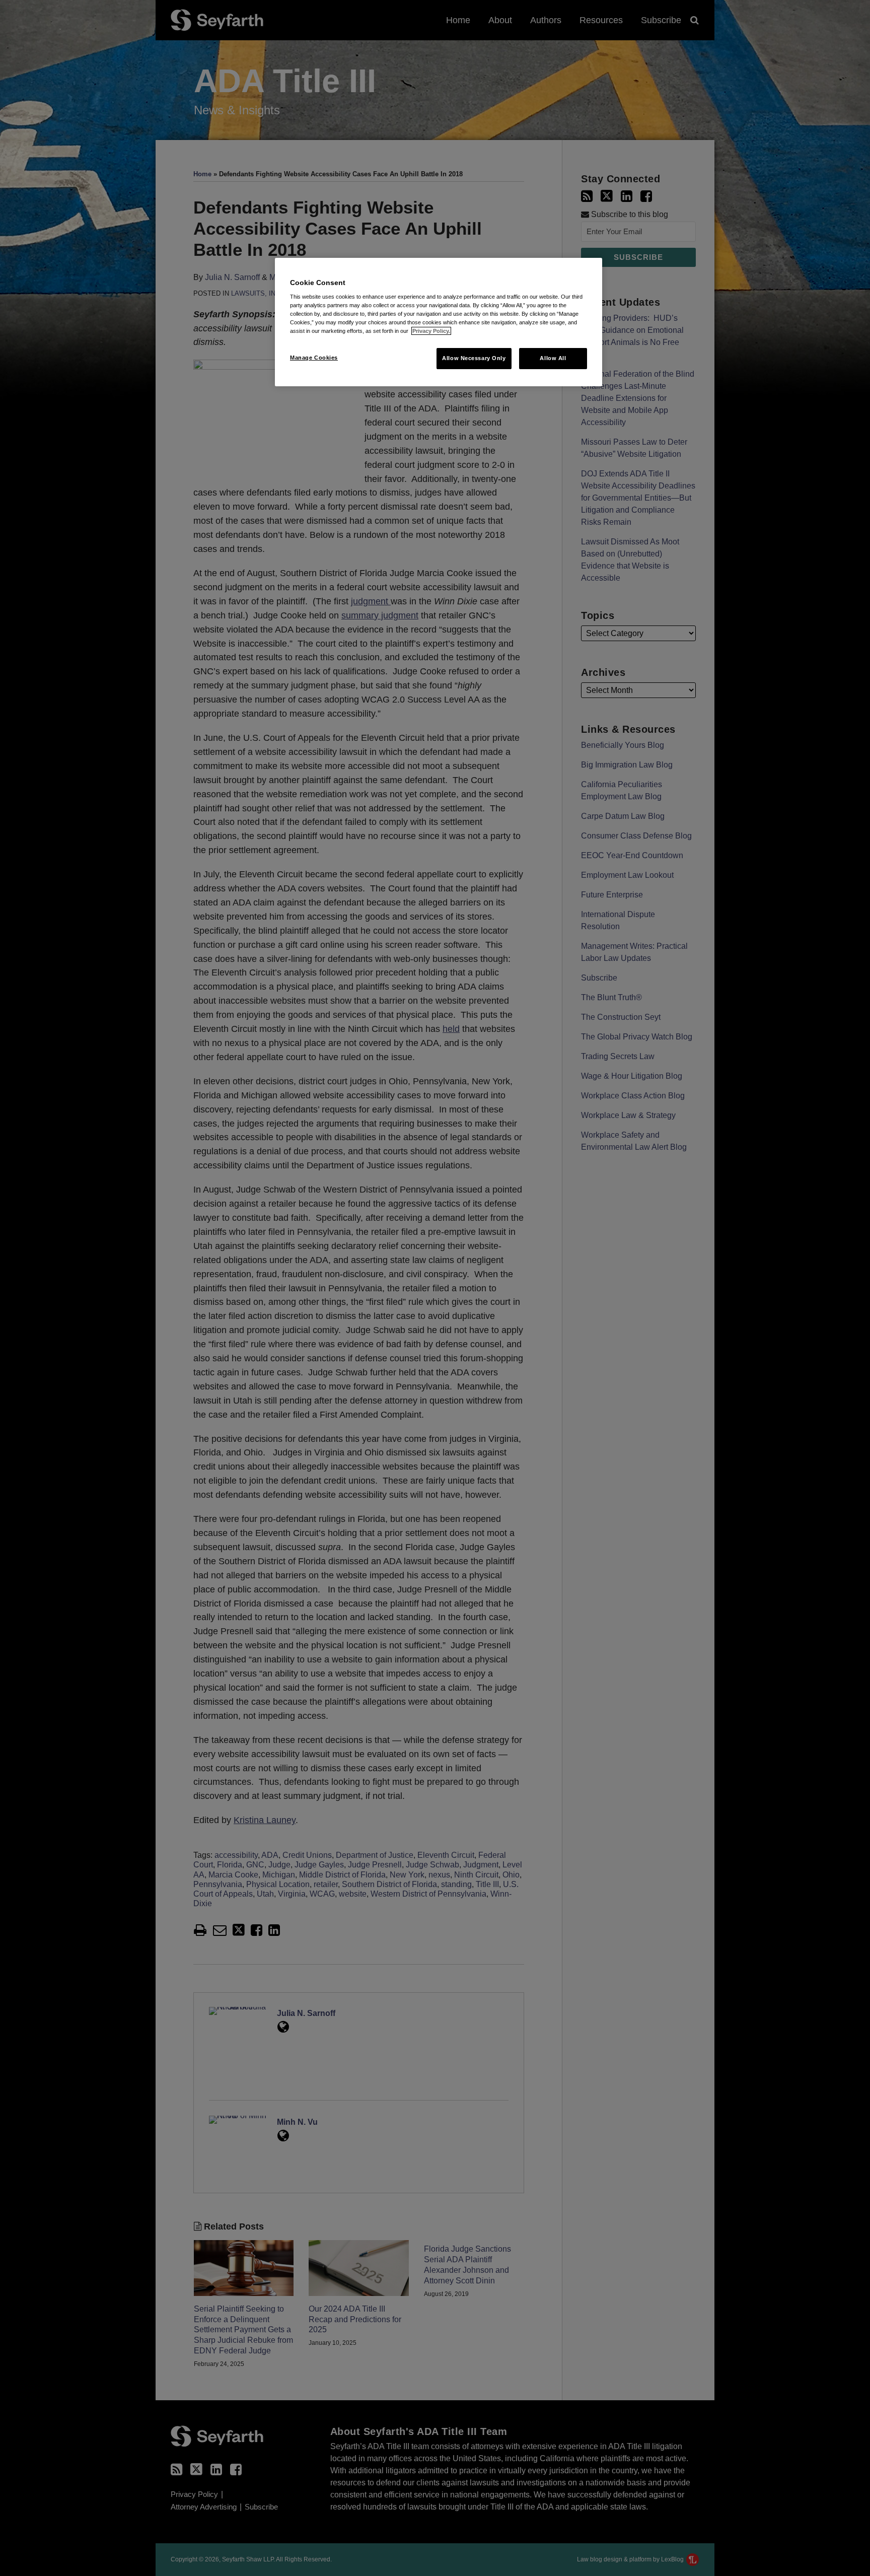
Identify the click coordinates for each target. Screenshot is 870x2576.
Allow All (553, 358)
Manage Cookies (314, 358)
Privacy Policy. (431, 331)
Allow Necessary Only (474, 358)
